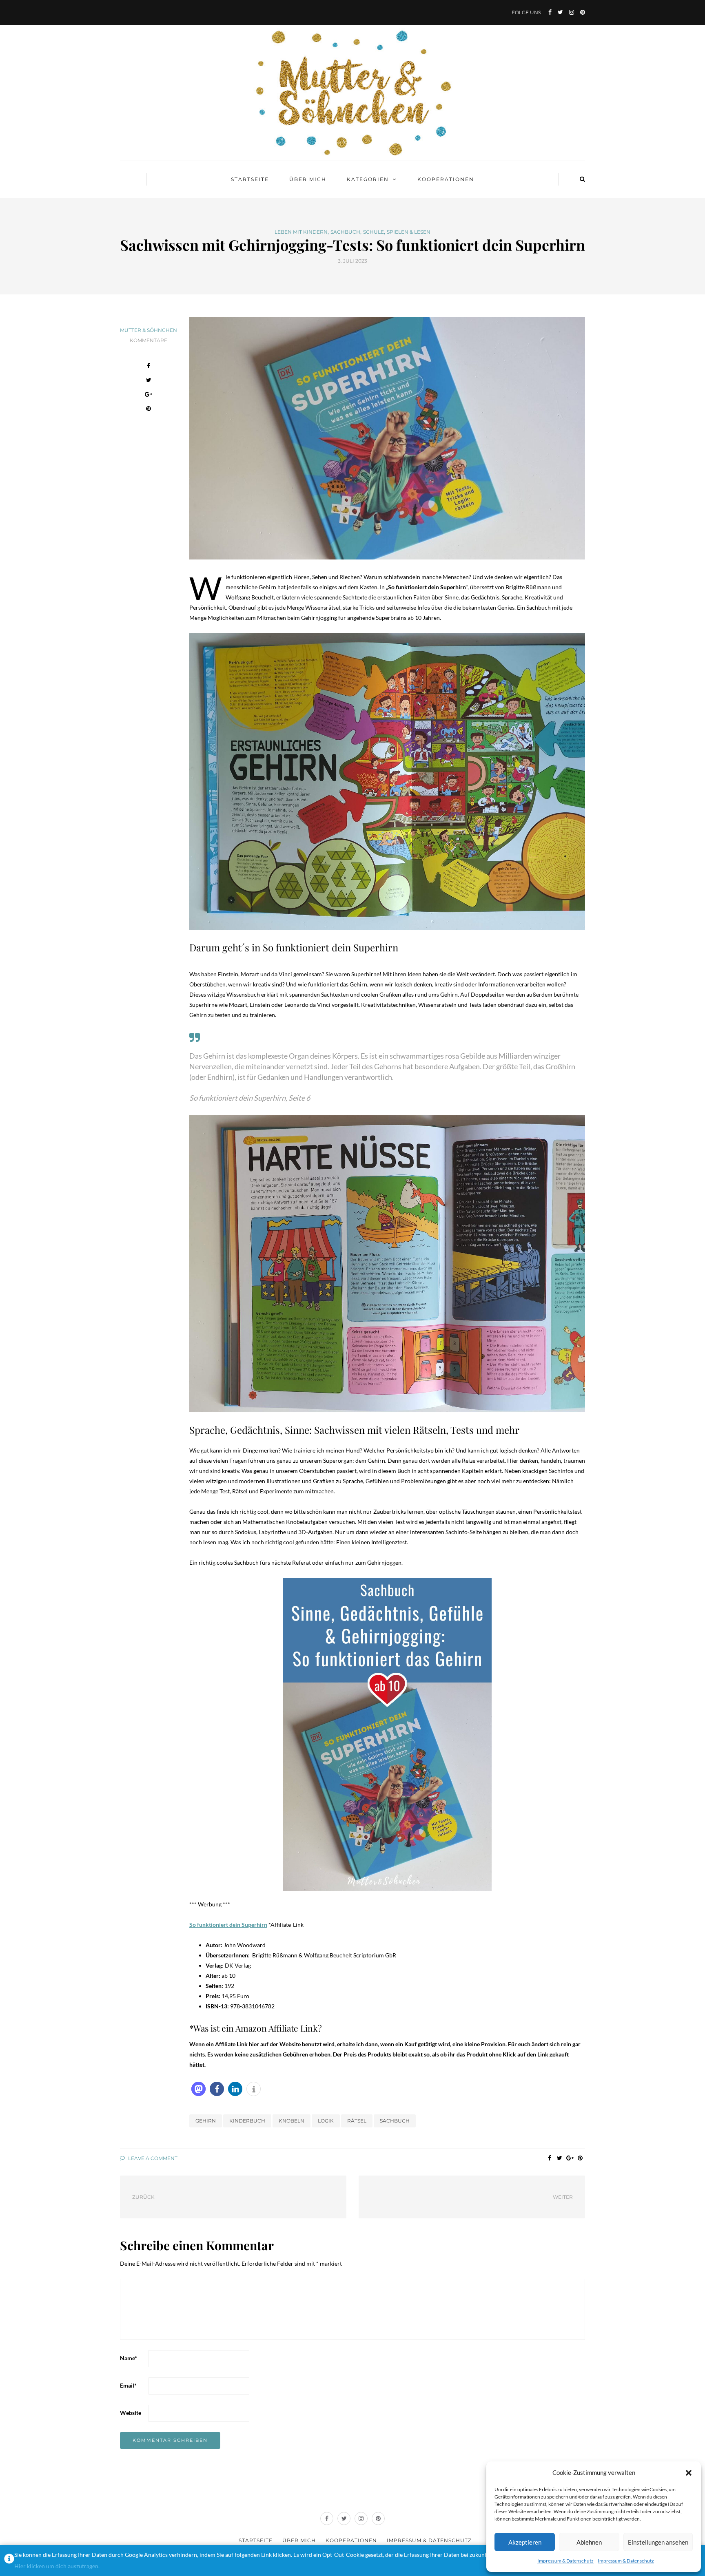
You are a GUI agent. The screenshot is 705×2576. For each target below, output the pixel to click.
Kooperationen (446, 179)
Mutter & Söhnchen (149, 330)
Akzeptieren (525, 2542)
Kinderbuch (247, 2121)
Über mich (308, 179)
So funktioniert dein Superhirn (228, 1925)
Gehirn (206, 2121)
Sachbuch (345, 232)
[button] (689, 2473)
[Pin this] (149, 410)
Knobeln (292, 2121)
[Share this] (149, 367)
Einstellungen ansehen (658, 2542)
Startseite (250, 179)
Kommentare (149, 340)
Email (128, 2385)
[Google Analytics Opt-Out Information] (9, 2561)
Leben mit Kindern (301, 232)
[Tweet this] (149, 381)
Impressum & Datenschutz (565, 2561)
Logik (326, 2121)
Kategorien (368, 179)
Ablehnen (589, 2542)
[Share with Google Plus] (149, 395)
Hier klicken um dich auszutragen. (57, 2566)
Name (129, 2358)
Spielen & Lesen (409, 232)
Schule (374, 232)
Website (131, 2413)
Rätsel (357, 2121)
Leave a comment (152, 2158)
